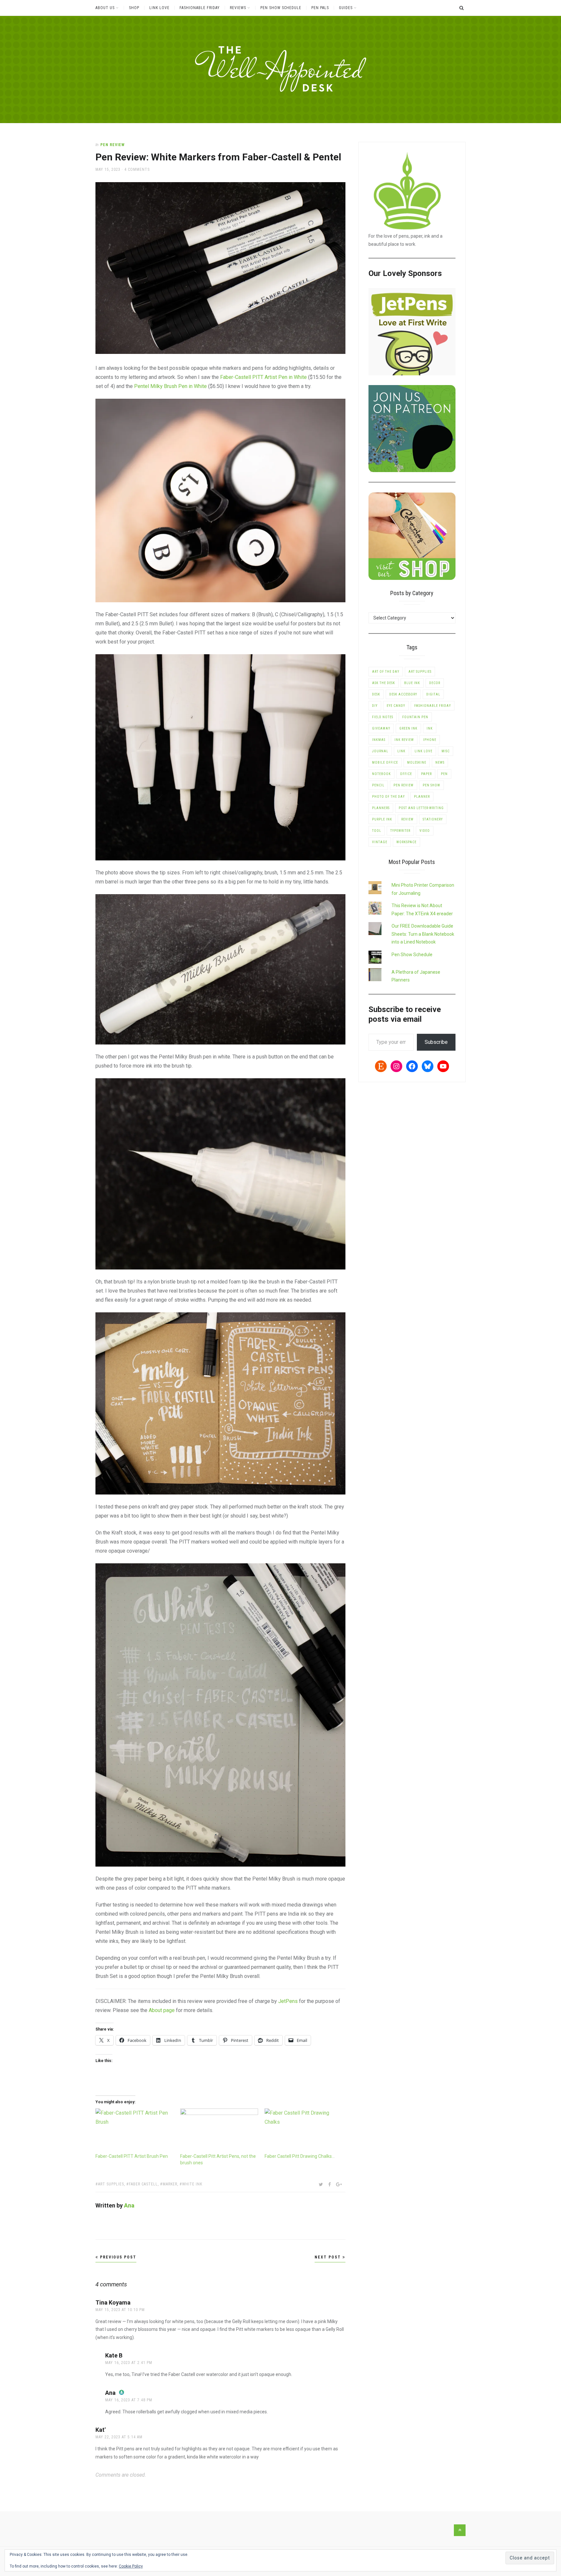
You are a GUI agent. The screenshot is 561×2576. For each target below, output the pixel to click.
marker (170, 2184)
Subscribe (436, 1042)
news (440, 763)
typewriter (400, 831)
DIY (375, 706)
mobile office (385, 763)
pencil (378, 785)
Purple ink (382, 819)
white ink (192, 2184)
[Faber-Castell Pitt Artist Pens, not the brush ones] (219, 2131)
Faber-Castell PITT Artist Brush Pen (132, 2156)
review (407, 819)
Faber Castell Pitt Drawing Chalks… (300, 2156)
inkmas (379, 740)
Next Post (329, 2257)
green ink (408, 728)
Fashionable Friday (200, 8)
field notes (383, 717)
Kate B (114, 2355)
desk (376, 694)
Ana (129, 2205)
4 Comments (137, 169)
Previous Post (117, 2257)
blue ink (412, 683)
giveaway (381, 728)
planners (381, 808)
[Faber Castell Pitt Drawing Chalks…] (304, 2131)
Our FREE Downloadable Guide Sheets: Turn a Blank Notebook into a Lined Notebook (423, 934)
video (425, 831)
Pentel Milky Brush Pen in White (170, 386)
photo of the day (388, 797)
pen (444, 774)
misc (446, 751)
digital (433, 694)
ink (430, 728)
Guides (346, 8)
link (401, 751)
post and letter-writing (421, 808)
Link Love (159, 8)
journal (380, 751)
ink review (404, 740)
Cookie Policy (131, 2566)
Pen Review (112, 145)
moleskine (417, 763)
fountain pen (415, 717)
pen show (431, 785)
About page (162, 2010)
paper (426, 774)
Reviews (238, 8)
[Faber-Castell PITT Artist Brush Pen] (135, 2131)
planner (422, 797)
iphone (430, 740)
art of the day (386, 672)
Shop (134, 8)
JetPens (288, 2001)
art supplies (111, 2184)
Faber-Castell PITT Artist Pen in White (263, 377)
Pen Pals (320, 8)
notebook (381, 774)
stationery (433, 819)
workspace (406, 842)
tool (377, 831)
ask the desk (384, 683)
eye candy (396, 706)
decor (435, 683)
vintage (380, 842)
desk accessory (403, 694)
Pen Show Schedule (281, 8)
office (406, 774)
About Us (105, 8)
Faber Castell (143, 2184)
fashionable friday (433, 706)
